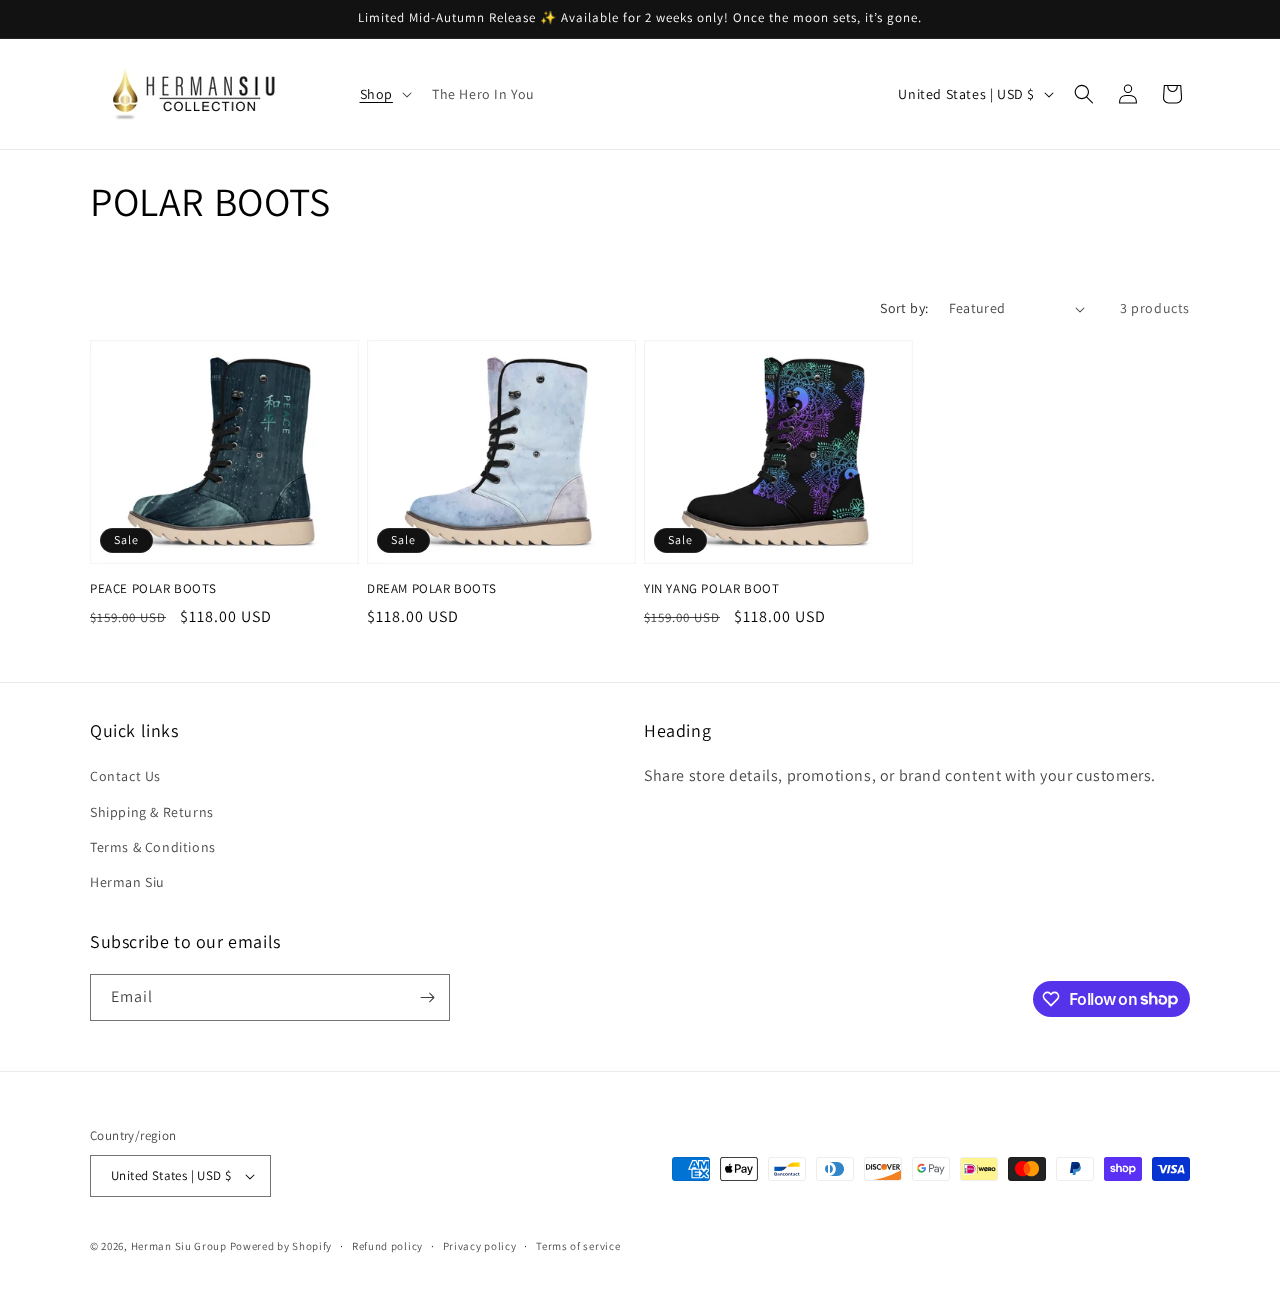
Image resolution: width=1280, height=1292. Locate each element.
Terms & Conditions (153, 847)
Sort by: (904, 308)
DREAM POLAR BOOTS (431, 589)
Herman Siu (127, 882)
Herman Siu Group (179, 1246)
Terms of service (578, 1246)
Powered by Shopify (281, 1246)
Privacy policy (480, 1246)
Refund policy (387, 1246)
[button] (384, 94)
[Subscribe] (427, 997)
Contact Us (125, 776)
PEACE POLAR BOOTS (153, 589)
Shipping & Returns (152, 812)
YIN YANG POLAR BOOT (711, 589)
